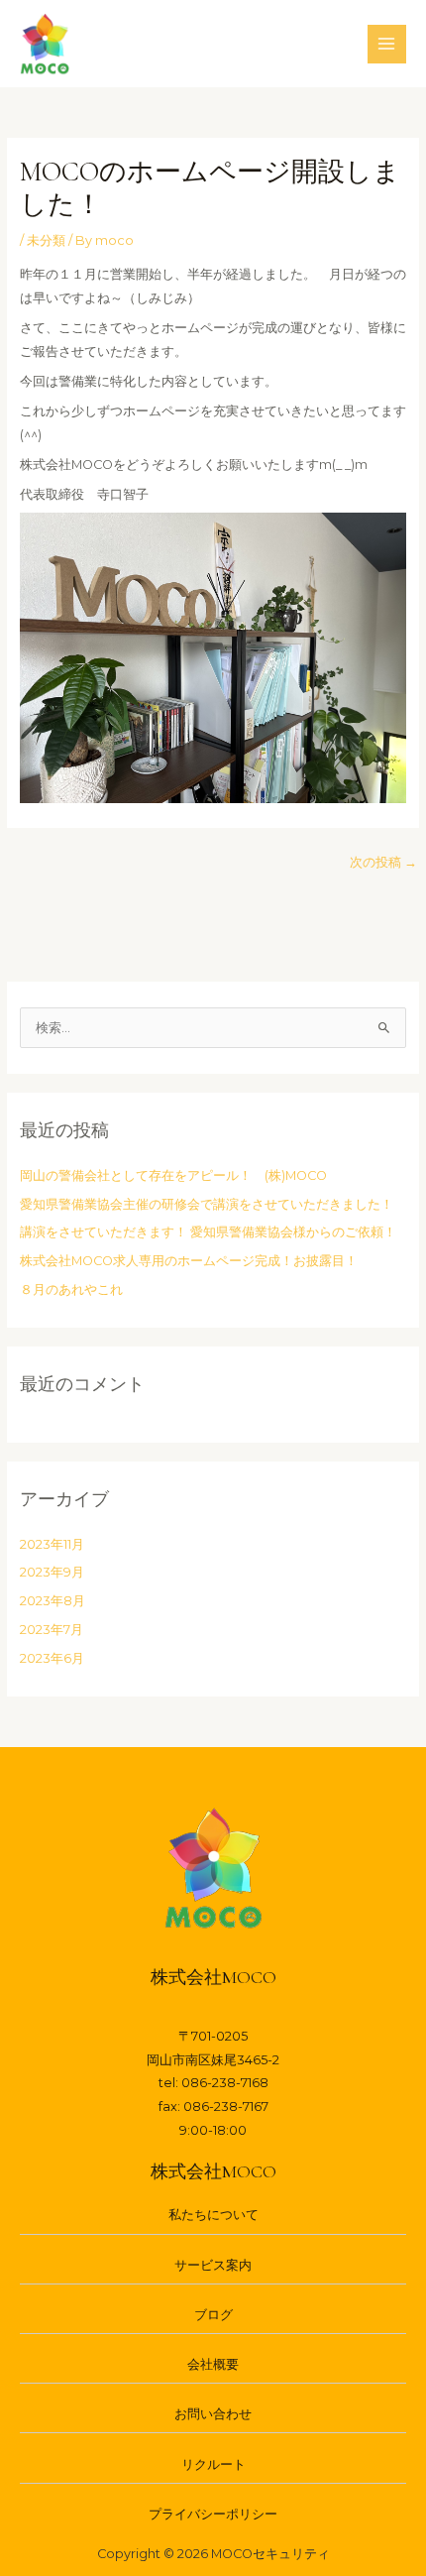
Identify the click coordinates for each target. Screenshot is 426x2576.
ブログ (213, 2315)
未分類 (46, 240)
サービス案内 (213, 2265)
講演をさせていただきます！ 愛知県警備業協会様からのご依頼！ (208, 1232)
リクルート (213, 2464)
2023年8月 (53, 1601)
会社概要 (213, 2364)
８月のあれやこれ (71, 1289)
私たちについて (213, 2215)
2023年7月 (52, 1630)
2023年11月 (52, 1544)
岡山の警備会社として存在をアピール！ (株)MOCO (173, 1175)
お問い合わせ (213, 2414)
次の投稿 (383, 862)
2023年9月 (52, 1572)
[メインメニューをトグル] (387, 44)
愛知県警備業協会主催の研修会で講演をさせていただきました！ (207, 1204)
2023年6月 (52, 1658)
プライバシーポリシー (213, 2514)
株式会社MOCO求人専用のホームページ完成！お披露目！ (189, 1261)
